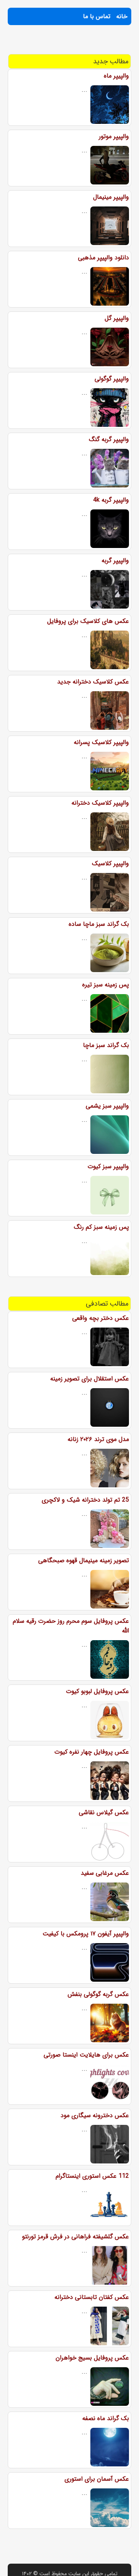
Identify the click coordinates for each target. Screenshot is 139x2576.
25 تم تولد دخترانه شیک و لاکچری (85, 1500)
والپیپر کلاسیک (110, 863)
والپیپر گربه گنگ (109, 439)
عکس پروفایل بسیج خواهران (92, 2358)
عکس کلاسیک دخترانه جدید (93, 682)
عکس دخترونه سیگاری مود (95, 2115)
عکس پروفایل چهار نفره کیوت (92, 1752)
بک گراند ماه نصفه (106, 2418)
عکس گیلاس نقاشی (104, 1812)
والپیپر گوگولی (112, 379)
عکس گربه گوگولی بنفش (98, 1994)
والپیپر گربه (115, 561)
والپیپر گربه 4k (111, 500)
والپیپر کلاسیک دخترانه (100, 803)
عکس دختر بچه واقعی (101, 1318)
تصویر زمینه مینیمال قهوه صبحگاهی (84, 1560)
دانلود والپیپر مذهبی (103, 258)
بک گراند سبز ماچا (106, 1045)
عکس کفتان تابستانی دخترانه (92, 2297)
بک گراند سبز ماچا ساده (99, 924)
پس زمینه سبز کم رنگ (101, 1227)
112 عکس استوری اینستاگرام (92, 2176)
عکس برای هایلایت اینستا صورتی (86, 2055)
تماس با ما (97, 16)
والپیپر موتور (114, 136)
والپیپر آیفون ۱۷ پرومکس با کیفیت (86, 1934)
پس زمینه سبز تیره (106, 985)
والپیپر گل (117, 318)
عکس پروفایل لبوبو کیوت (97, 1691)
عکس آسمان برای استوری (97, 2479)
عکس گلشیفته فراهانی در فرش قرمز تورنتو (75, 2237)
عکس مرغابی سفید (105, 1873)
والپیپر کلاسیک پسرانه (101, 742)
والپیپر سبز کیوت (108, 1166)
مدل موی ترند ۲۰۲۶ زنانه (98, 1439)
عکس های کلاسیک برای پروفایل (88, 621)
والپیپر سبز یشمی (107, 1106)
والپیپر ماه (116, 76)
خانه (122, 16)
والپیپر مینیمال (111, 197)
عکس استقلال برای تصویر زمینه (90, 1379)
